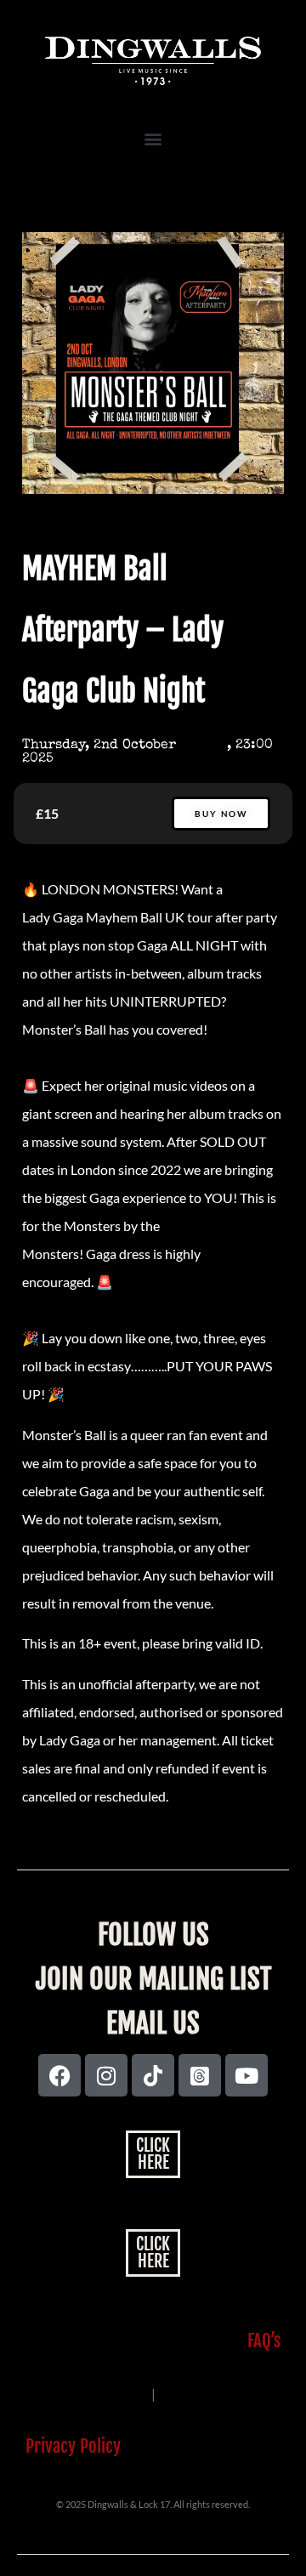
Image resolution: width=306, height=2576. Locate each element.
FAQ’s (264, 2341)
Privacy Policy (73, 2446)
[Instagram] (106, 2075)
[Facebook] (59, 2075)
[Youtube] (246, 2075)
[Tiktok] (153, 2075)
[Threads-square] (200, 2075)
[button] (153, 138)
